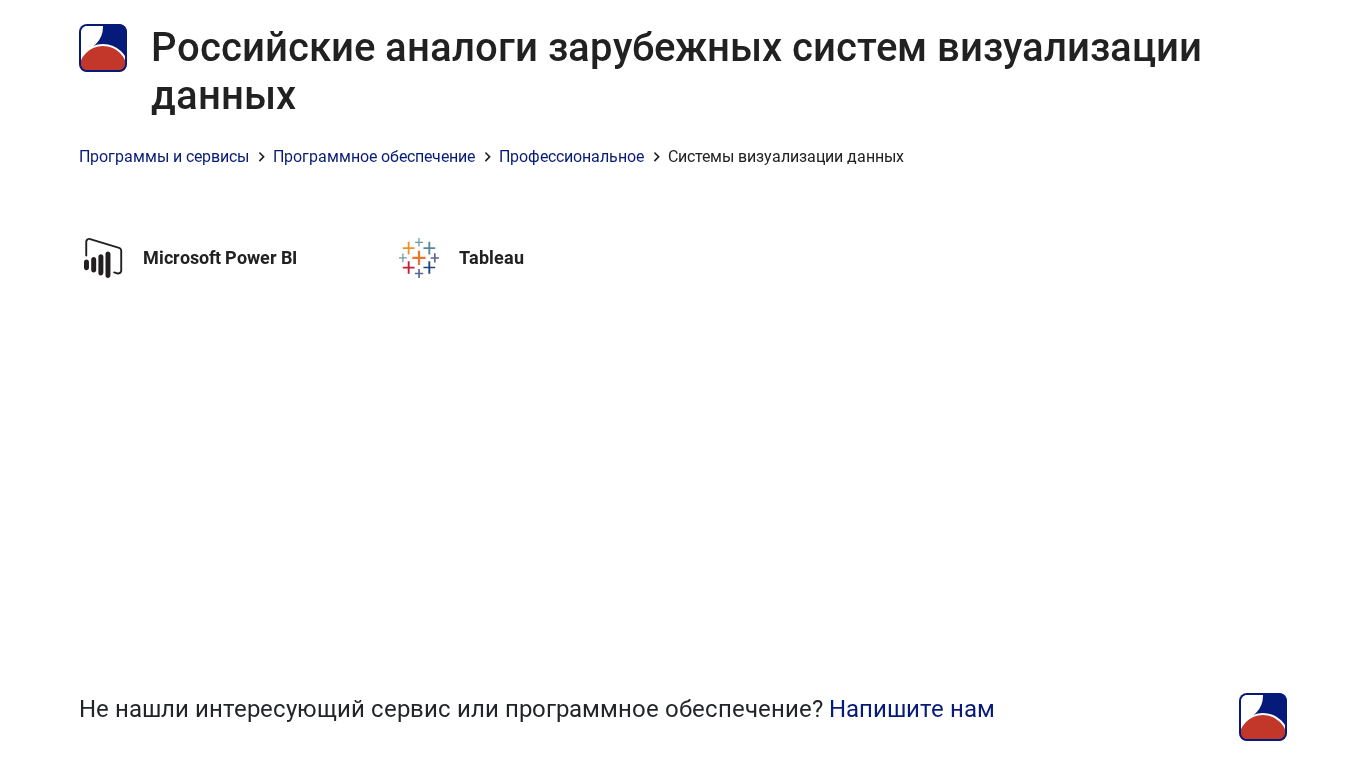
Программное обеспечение (374, 156)
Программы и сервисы (164, 156)
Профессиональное (571, 156)
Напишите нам (912, 709)
